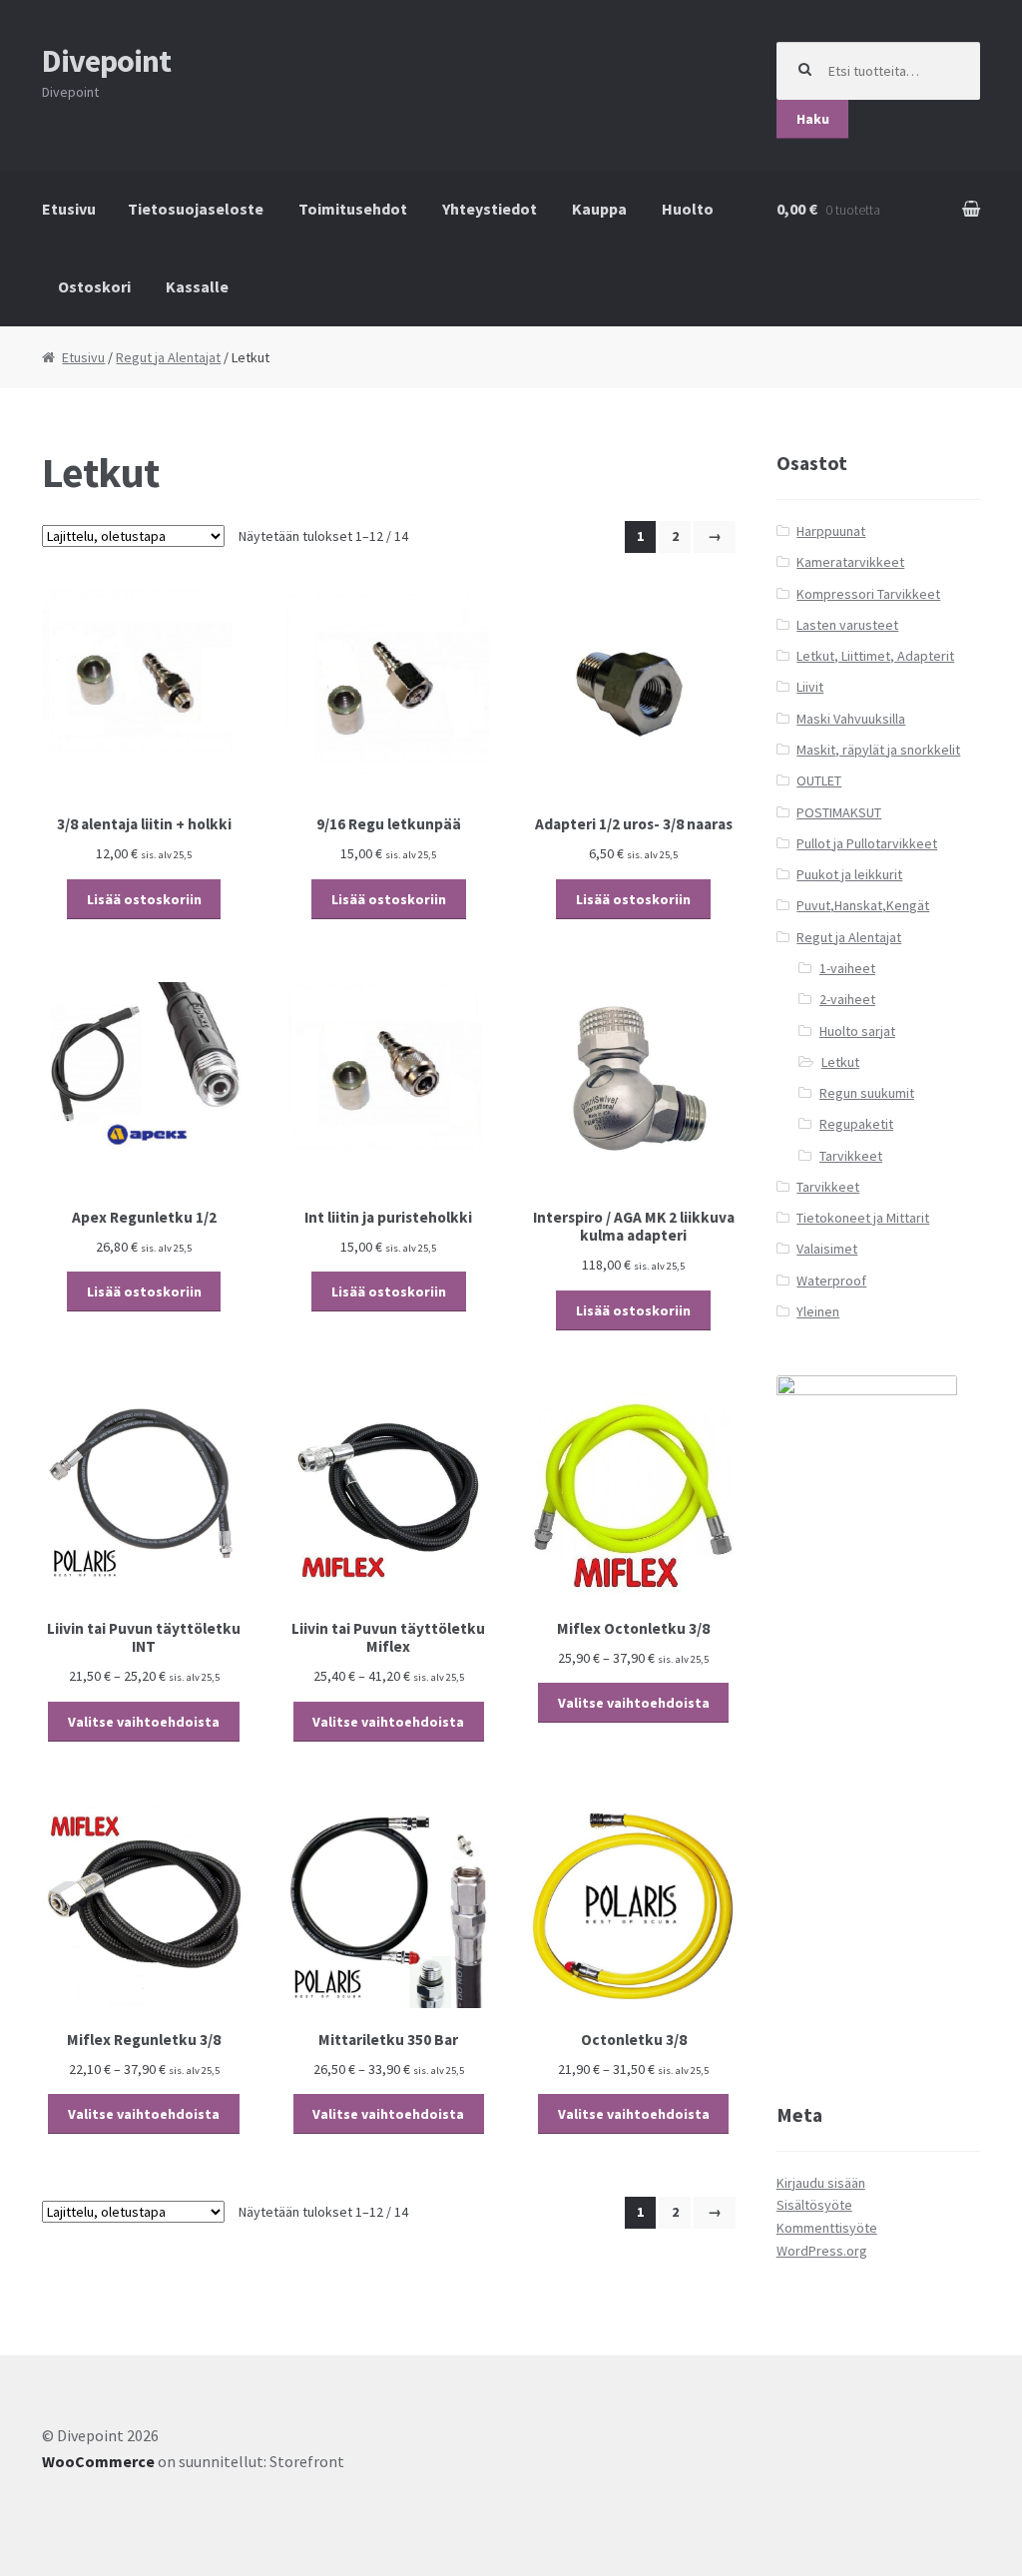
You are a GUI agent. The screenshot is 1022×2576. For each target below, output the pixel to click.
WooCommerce (98, 2461)
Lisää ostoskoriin (144, 899)
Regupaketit (856, 1124)
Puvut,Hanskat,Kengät (863, 905)
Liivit (810, 687)
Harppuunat (831, 531)
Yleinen (818, 1311)
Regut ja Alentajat (168, 357)
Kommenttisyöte (827, 2228)
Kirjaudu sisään (821, 2183)
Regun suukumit (867, 1093)
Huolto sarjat (857, 1031)
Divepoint (106, 61)
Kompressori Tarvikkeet (868, 594)
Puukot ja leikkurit (849, 874)
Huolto (688, 209)
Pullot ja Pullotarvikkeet (867, 843)
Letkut (840, 1062)
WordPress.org (822, 2251)
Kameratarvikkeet (850, 562)
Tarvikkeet (851, 1156)
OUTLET (819, 780)
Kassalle (197, 286)
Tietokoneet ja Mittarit (863, 1218)
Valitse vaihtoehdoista (144, 1722)
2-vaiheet (847, 999)
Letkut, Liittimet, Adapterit (875, 656)
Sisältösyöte (814, 2205)
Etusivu (69, 209)
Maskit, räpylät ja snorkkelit (878, 750)
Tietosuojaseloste (196, 209)
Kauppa (599, 209)
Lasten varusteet (847, 625)
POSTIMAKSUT (839, 812)
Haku (813, 119)
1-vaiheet (847, 968)
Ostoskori (94, 286)
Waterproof (831, 1281)
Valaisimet (827, 1249)
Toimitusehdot (353, 209)
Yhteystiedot (490, 209)
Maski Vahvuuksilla (851, 719)
